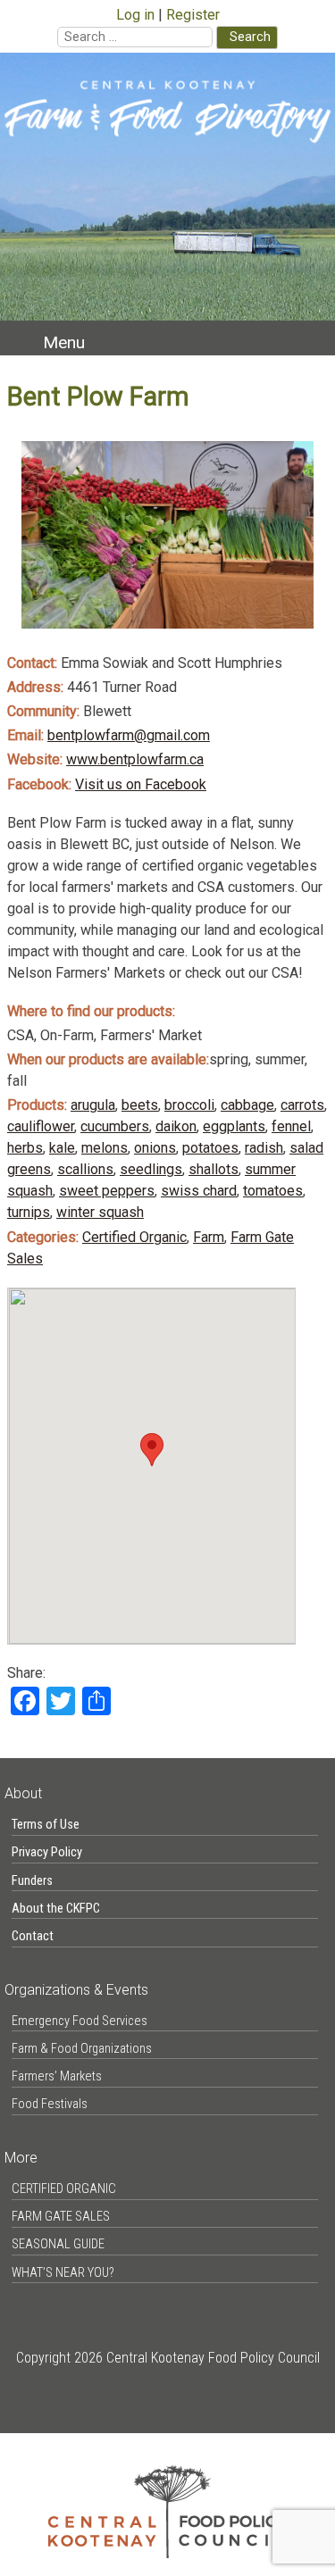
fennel (291, 1126)
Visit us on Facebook (141, 784)
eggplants (234, 1126)
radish (264, 1148)
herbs (25, 1148)
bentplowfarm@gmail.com (129, 735)
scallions (85, 1169)
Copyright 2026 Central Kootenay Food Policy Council (168, 2358)
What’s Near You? (63, 2273)
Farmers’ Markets (57, 2076)
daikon (176, 1126)
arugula (93, 1105)
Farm (209, 1237)
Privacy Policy (47, 1852)
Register (193, 15)
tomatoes (273, 1191)
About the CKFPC (56, 1909)
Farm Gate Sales (61, 2217)
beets (140, 1105)
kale (62, 1148)
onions (155, 1148)
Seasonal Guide (58, 2244)
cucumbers (115, 1126)
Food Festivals (50, 2104)
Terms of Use (46, 1825)
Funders (32, 1881)
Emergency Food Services (80, 2021)
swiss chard (199, 1191)
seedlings (151, 1169)
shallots (214, 1169)
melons (105, 1148)
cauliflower (41, 1126)
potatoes (210, 1148)
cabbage (247, 1105)
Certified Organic (134, 1237)
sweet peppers (107, 1191)
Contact (33, 1936)
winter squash (100, 1212)
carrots (302, 1105)
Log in (135, 15)
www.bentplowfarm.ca (135, 759)
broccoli (189, 1105)
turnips (29, 1212)
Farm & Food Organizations (82, 2049)
